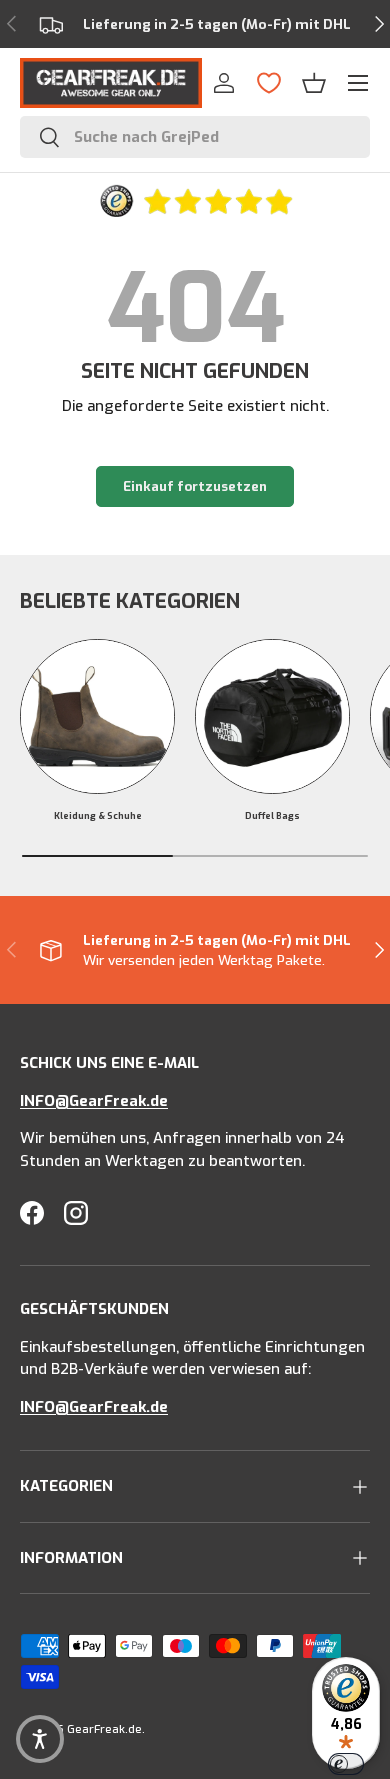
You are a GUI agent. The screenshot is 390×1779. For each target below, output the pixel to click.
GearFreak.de (104, 1729)
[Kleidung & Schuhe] (97, 716)
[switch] (346, 1764)
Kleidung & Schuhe (98, 816)
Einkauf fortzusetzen (195, 486)
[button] (314, 83)
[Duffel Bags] (272, 716)
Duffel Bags (272, 816)
